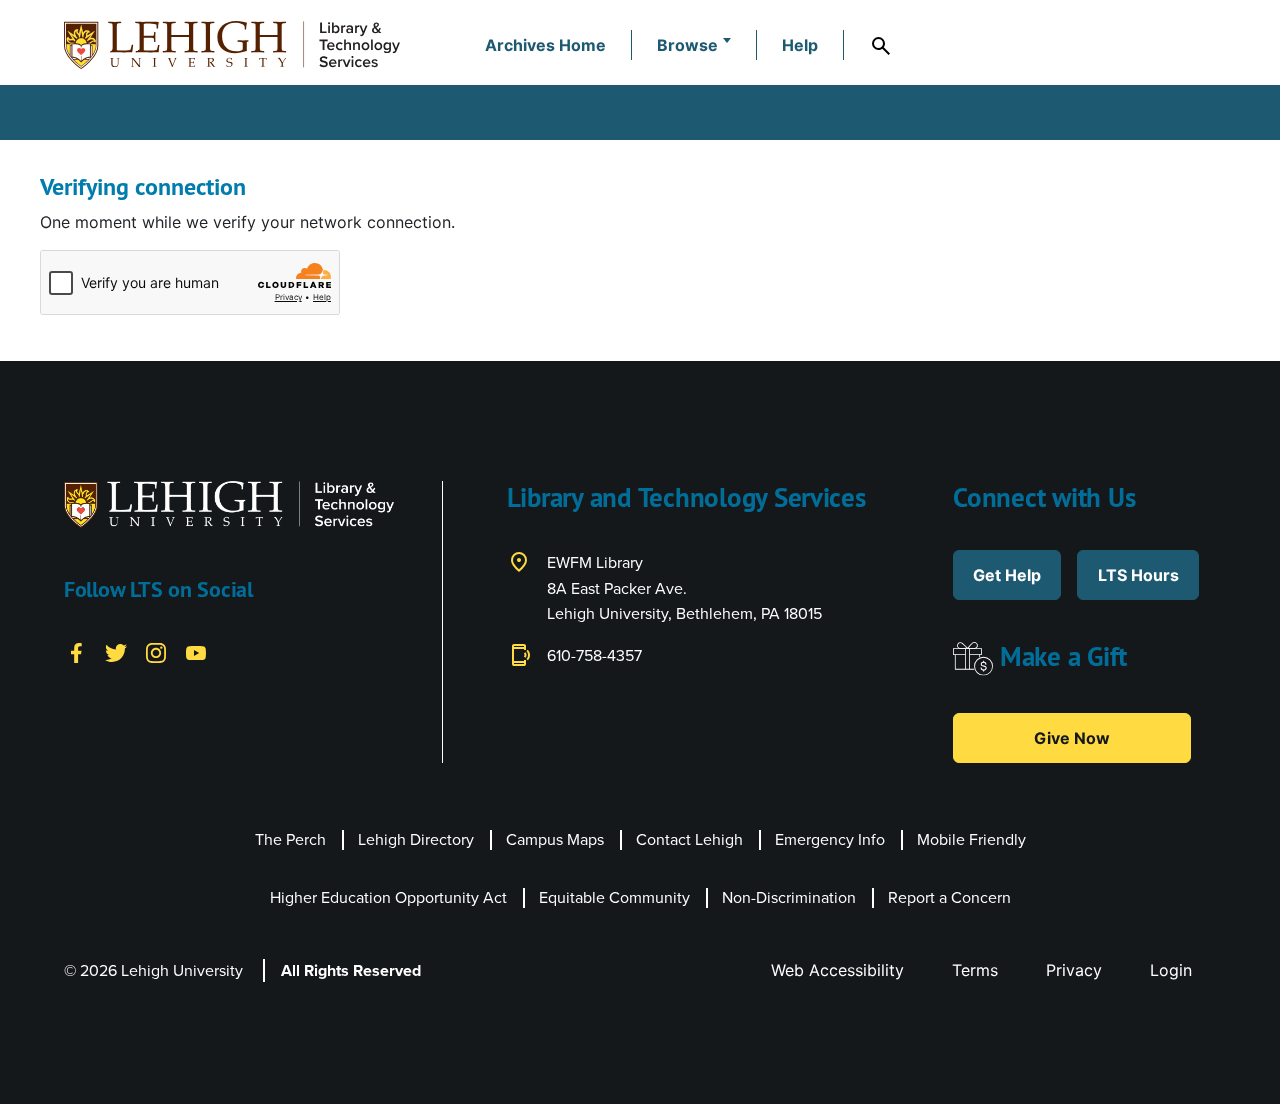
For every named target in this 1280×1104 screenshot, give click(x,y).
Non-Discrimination (789, 897)
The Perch (290, 839)
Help (800, 45)
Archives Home (545, 45)
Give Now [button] (1072, 738)
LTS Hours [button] (1138, 575)
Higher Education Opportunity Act (388, 897)
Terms (975, 970)
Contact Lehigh (689, 839)
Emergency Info (830, 839)
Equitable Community (614, 897)
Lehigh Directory (416, 839)
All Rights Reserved (351, 970)
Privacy (1074, 970)
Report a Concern (949, 897)
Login (1171, 970)
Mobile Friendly (971, 839)
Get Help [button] (1007, 575)
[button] (694, 45)
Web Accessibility (837, 970)
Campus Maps (555, 839)
